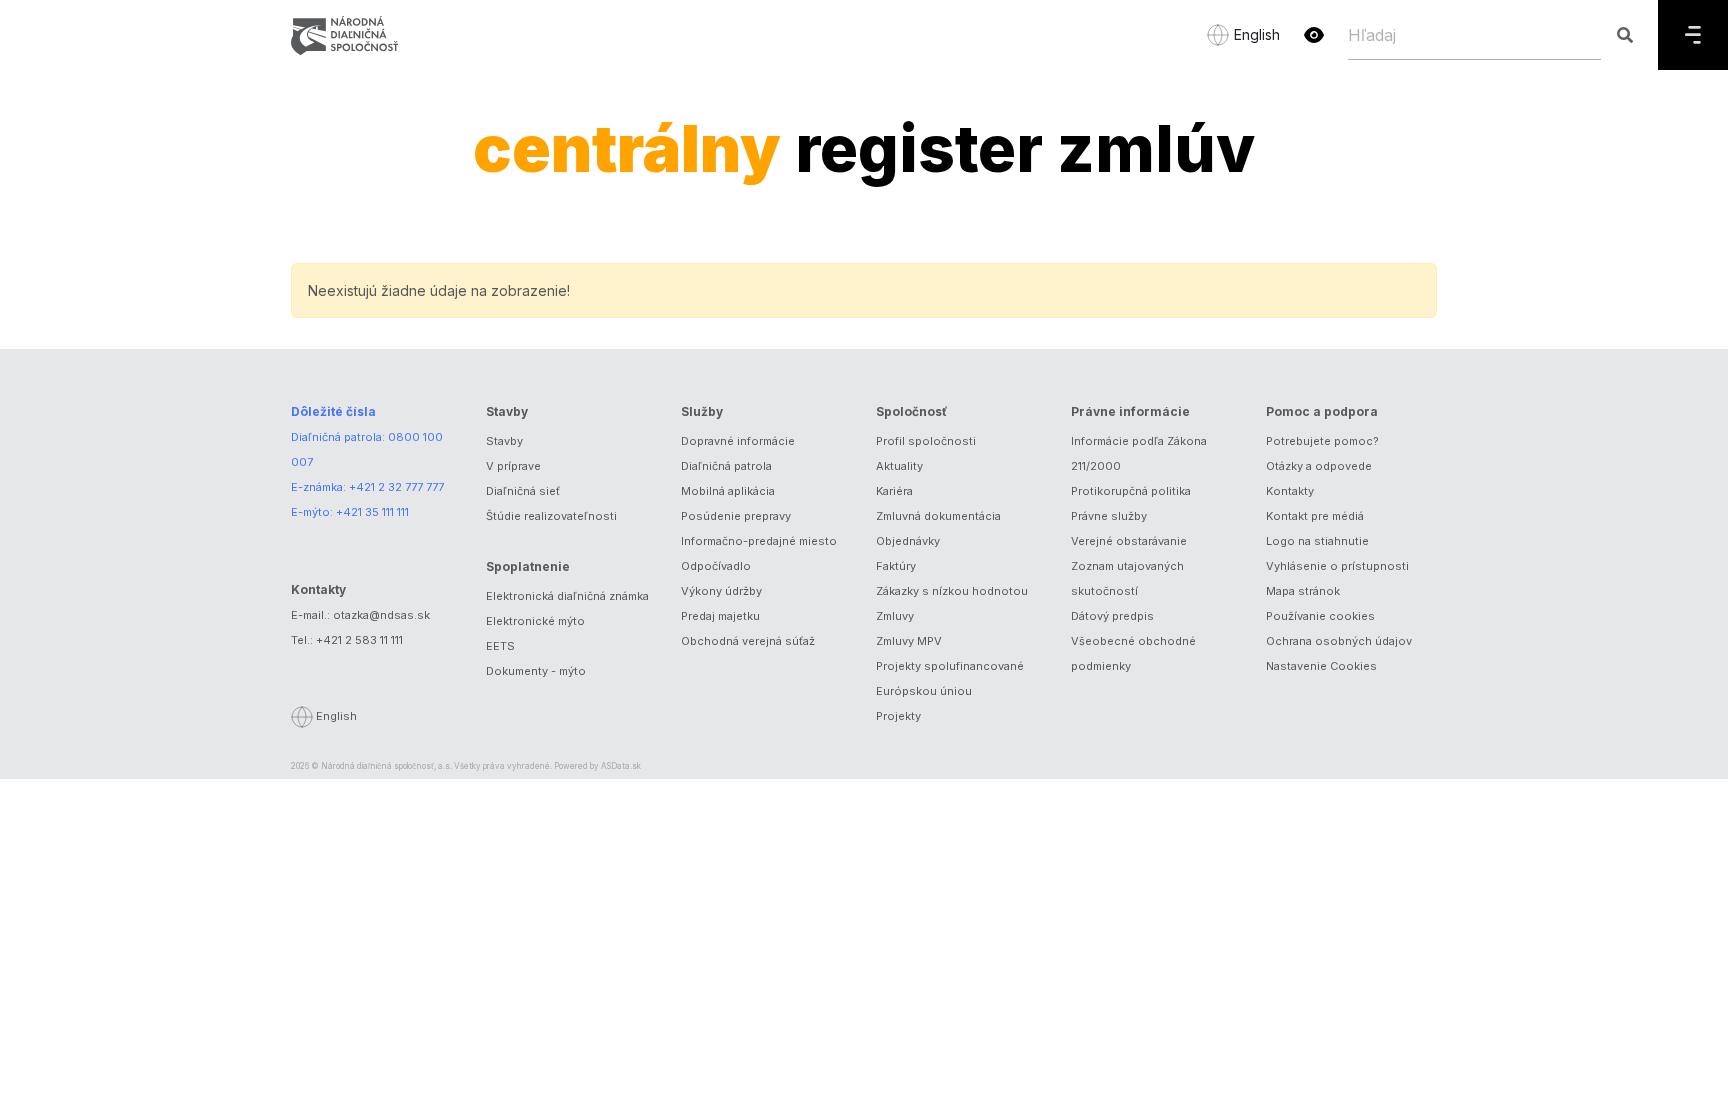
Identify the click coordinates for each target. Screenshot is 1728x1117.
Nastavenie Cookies (1321, 666)
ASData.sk (621, 766)
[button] (1314, 35)
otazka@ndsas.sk (381, 615)
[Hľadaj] (1624, 35)
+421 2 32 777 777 (396, 487)
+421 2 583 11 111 (359, 640)
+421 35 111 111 (372, 512)
